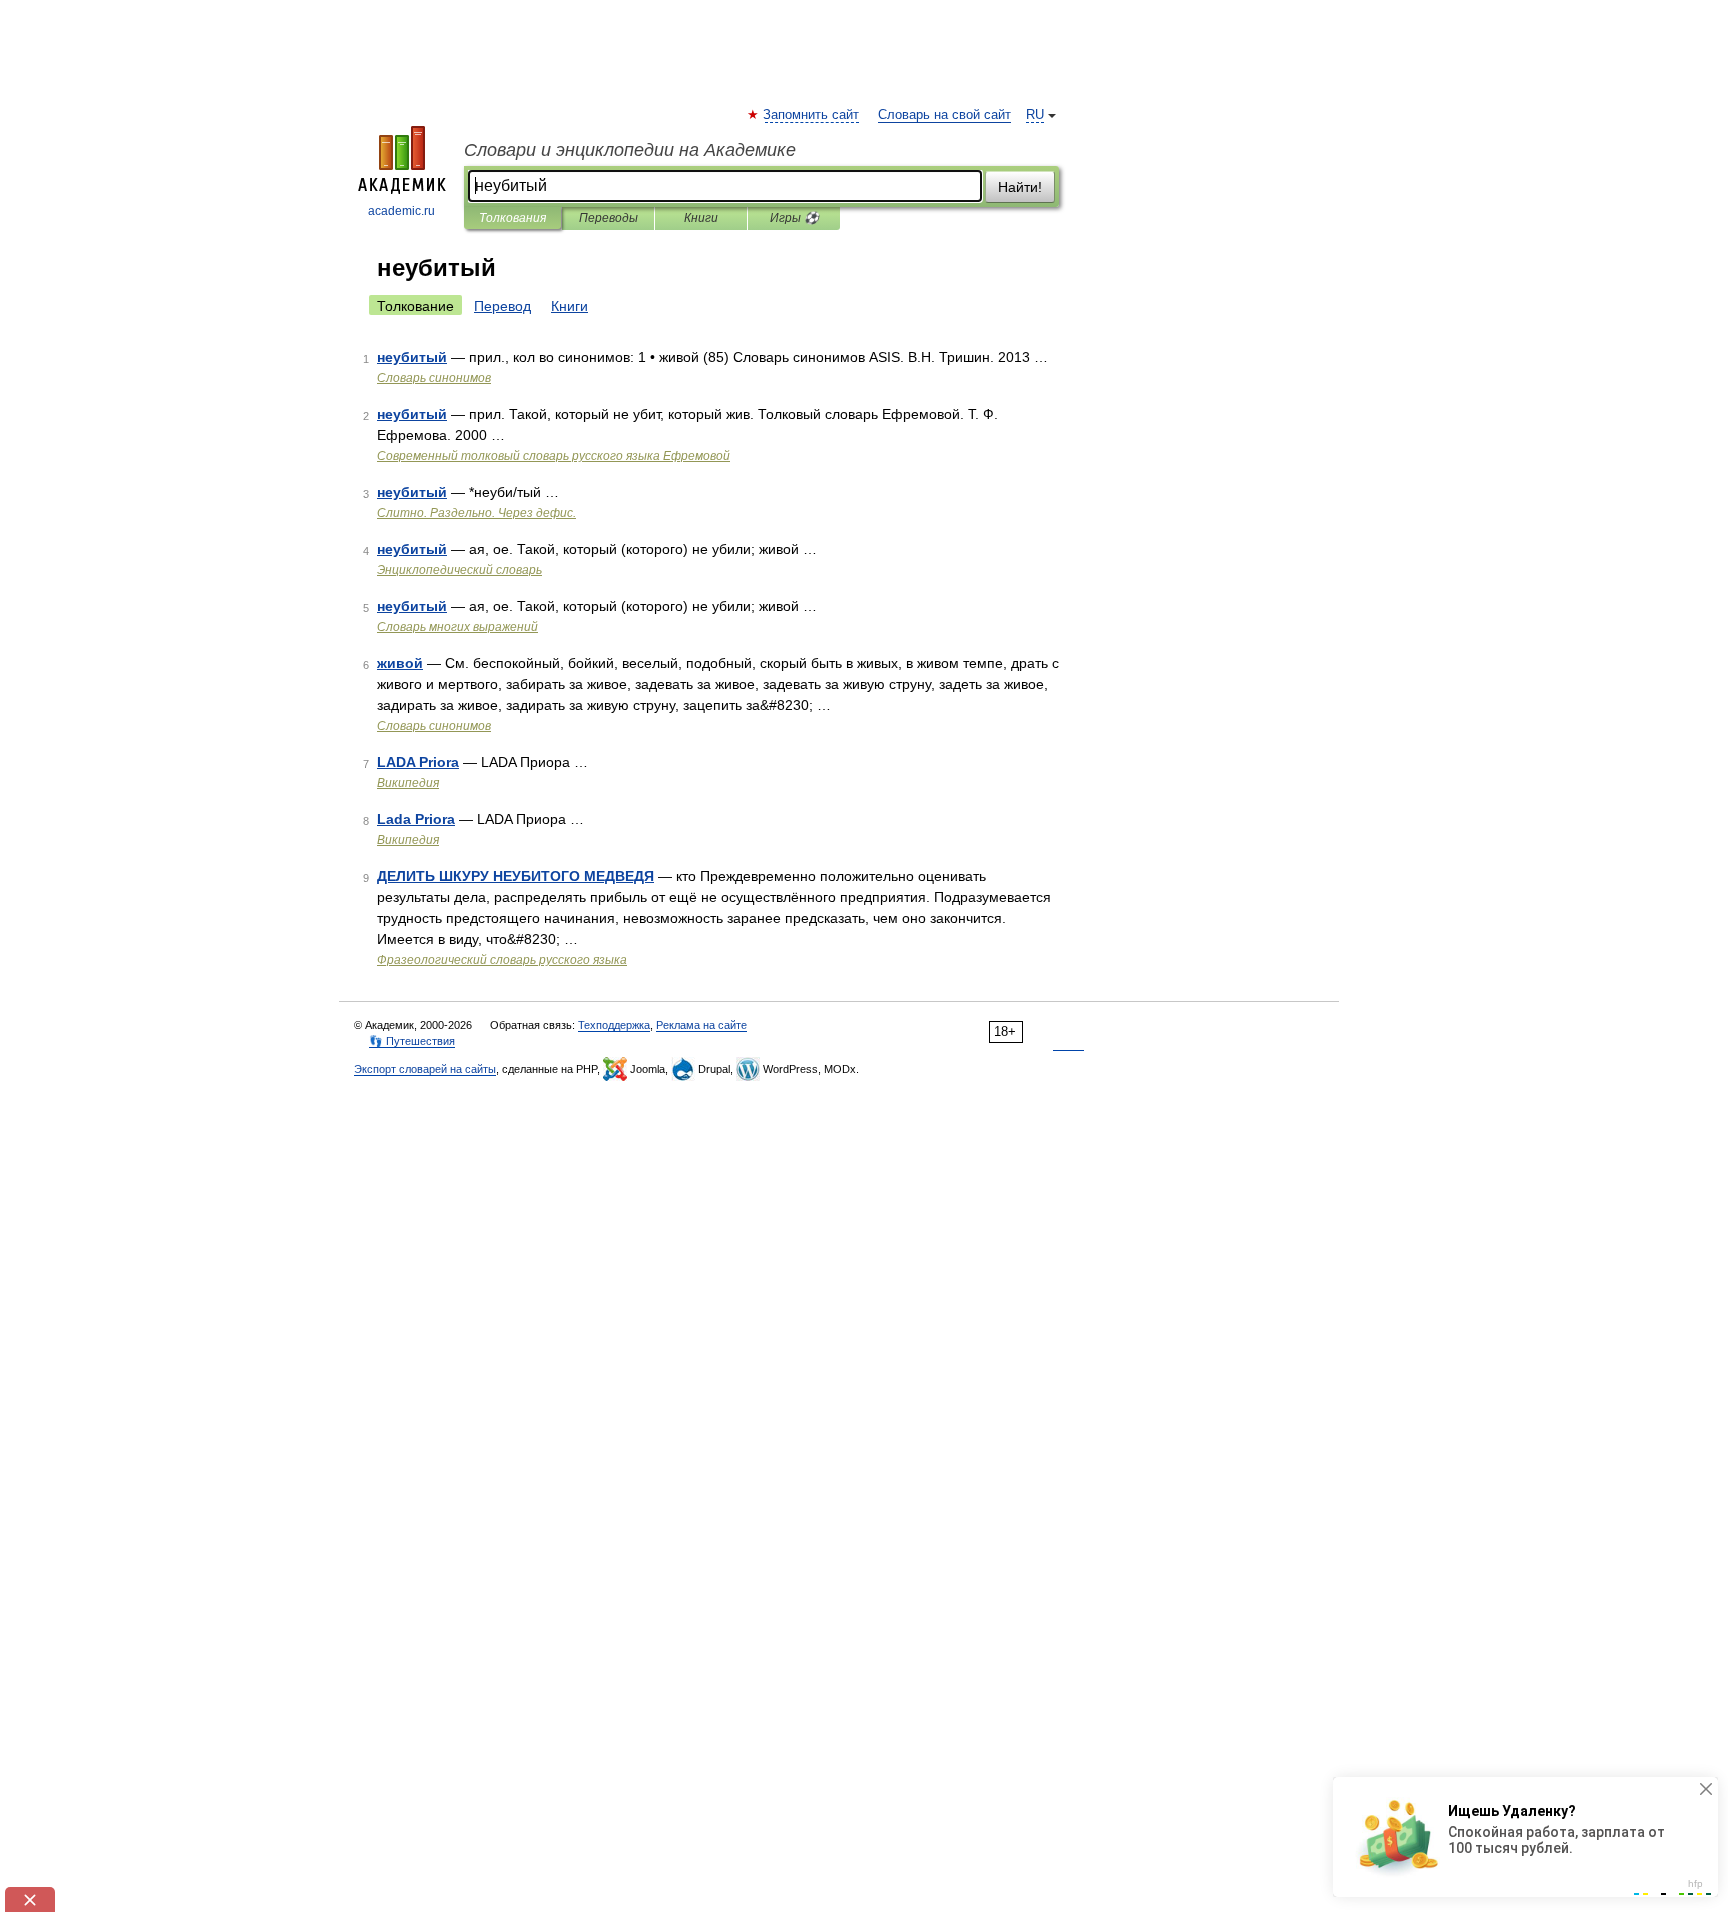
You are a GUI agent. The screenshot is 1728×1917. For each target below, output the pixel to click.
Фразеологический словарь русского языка (502, 960)
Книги (701, 218)
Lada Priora (416, 819)
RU (1035, 115)
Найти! (1020, 187)
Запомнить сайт (812, 115)
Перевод (502, 306)
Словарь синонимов (434, 378)
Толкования (512, 218)
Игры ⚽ (794, 218)
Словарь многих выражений (457, 627)
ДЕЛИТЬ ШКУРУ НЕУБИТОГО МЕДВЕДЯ (515, 876)
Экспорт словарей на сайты (425, 1069)
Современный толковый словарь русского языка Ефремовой (553, 456)
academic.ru (401, 211)
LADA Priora (418, 762)
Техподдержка (614, 1025)
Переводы (608, 218)
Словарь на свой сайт (944, 115)
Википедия (408, 783)
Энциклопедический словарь (459, 570)
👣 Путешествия (412, 1041)
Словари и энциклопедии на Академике (630, 150)
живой (400, 663)
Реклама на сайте (701, 1025)
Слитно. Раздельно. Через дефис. (476, 513)
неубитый (412, 357)
